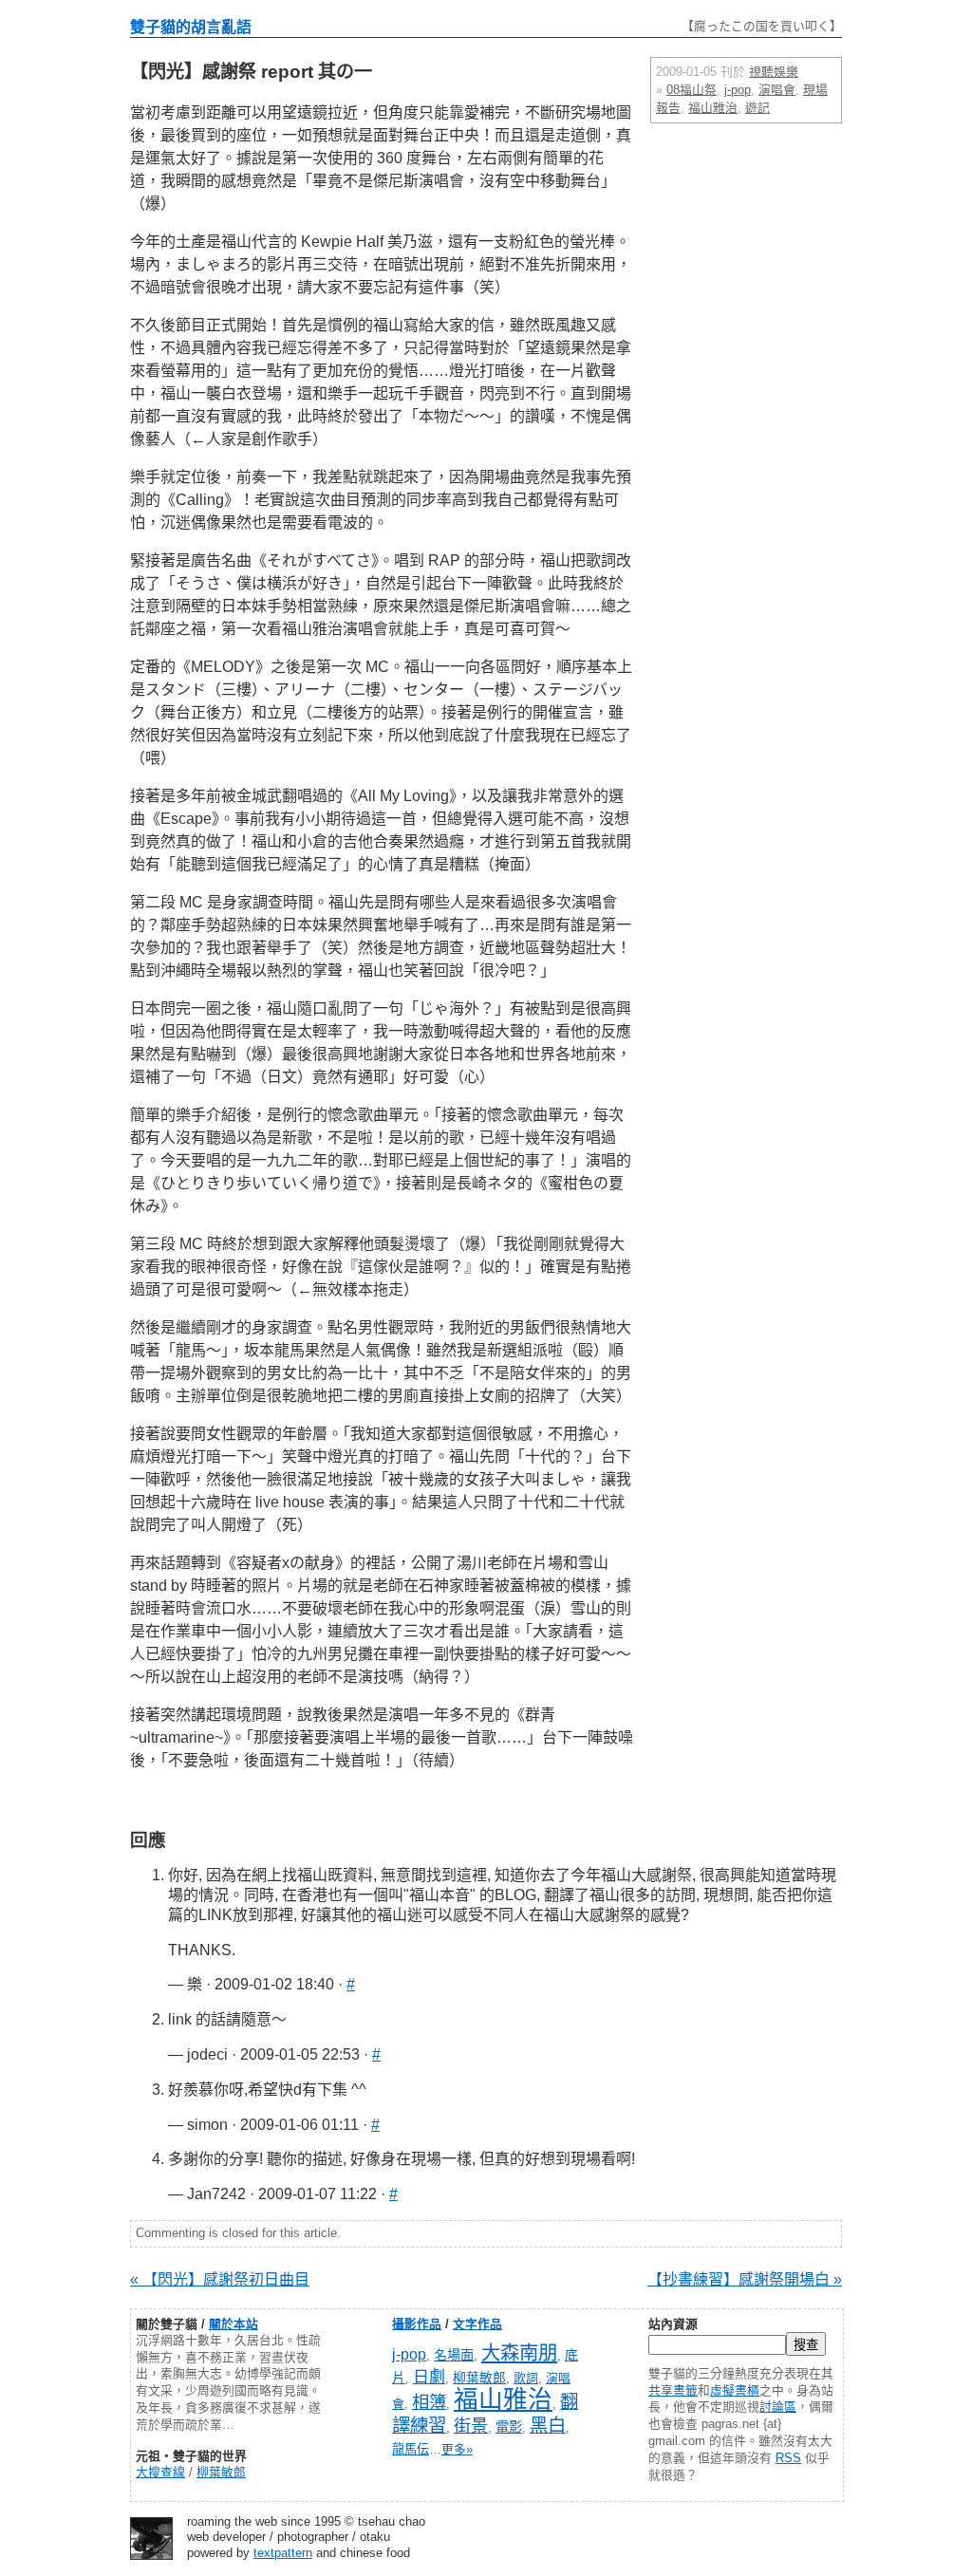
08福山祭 (692, 90)
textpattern (283, 2553)
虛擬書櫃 (735, 2390)
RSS (788, 2458)
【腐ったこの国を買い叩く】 (762, 26)
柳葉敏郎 (221, 2472)
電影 (509, 2427)
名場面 (454, 2355)
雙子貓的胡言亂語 (191, 27)
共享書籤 (673, 2390)
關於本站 (234, 2324)
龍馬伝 (411, 2449)
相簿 (429, 2402)
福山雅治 (713, 108)
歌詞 (526, 2378)
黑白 (548, 2425)
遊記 (757, 108)
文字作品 (477, 2324)
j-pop (738, 90)
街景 (471, 2426)
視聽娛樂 (774, 72)
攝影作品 (417, 2324)
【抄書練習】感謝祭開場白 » (745, 2279)
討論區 (778, 2407)
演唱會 (777, 90)
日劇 (429, 2377)
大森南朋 (519, 2352)
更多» (457, 2449)
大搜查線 (160, 2472)
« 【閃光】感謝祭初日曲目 (220, 2279)
